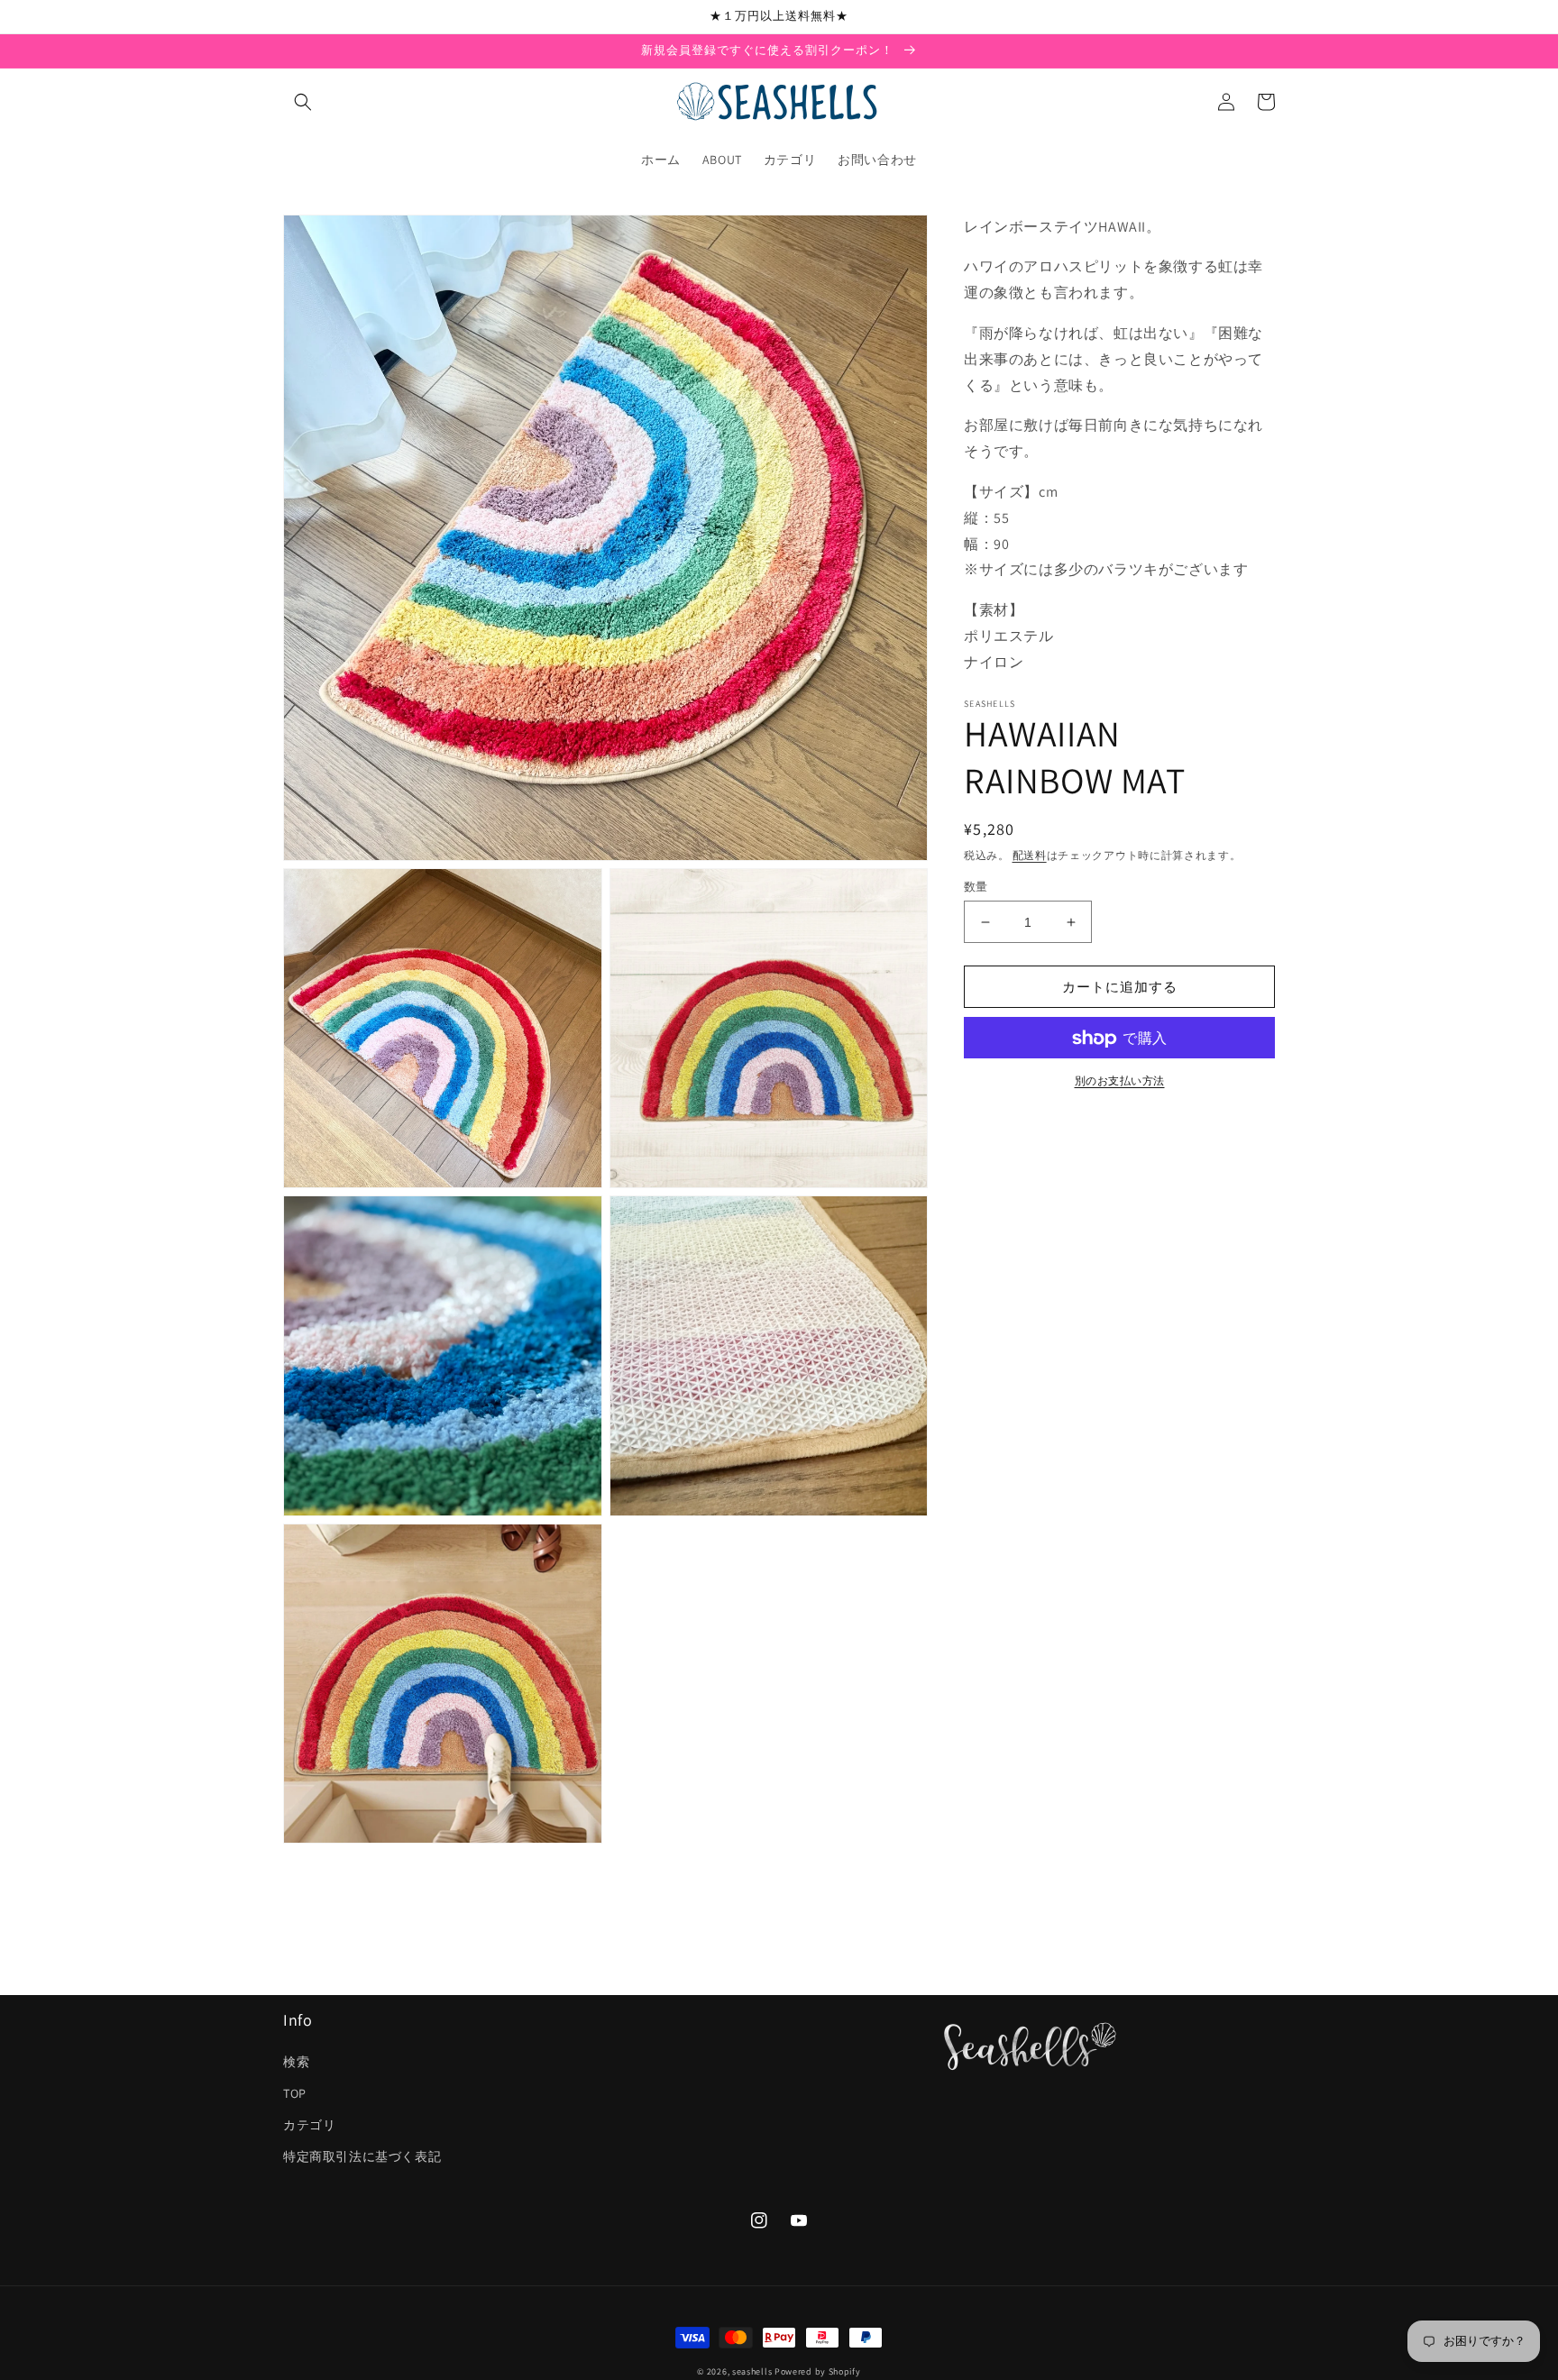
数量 (976, 887)
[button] (303, 102)
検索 (296, 2062)
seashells (752, 2371)
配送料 (1030, 855)
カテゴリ (309, 2125)
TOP (295, 2093)
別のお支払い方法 (1120, 1081)
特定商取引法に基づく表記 (362, 2156)
